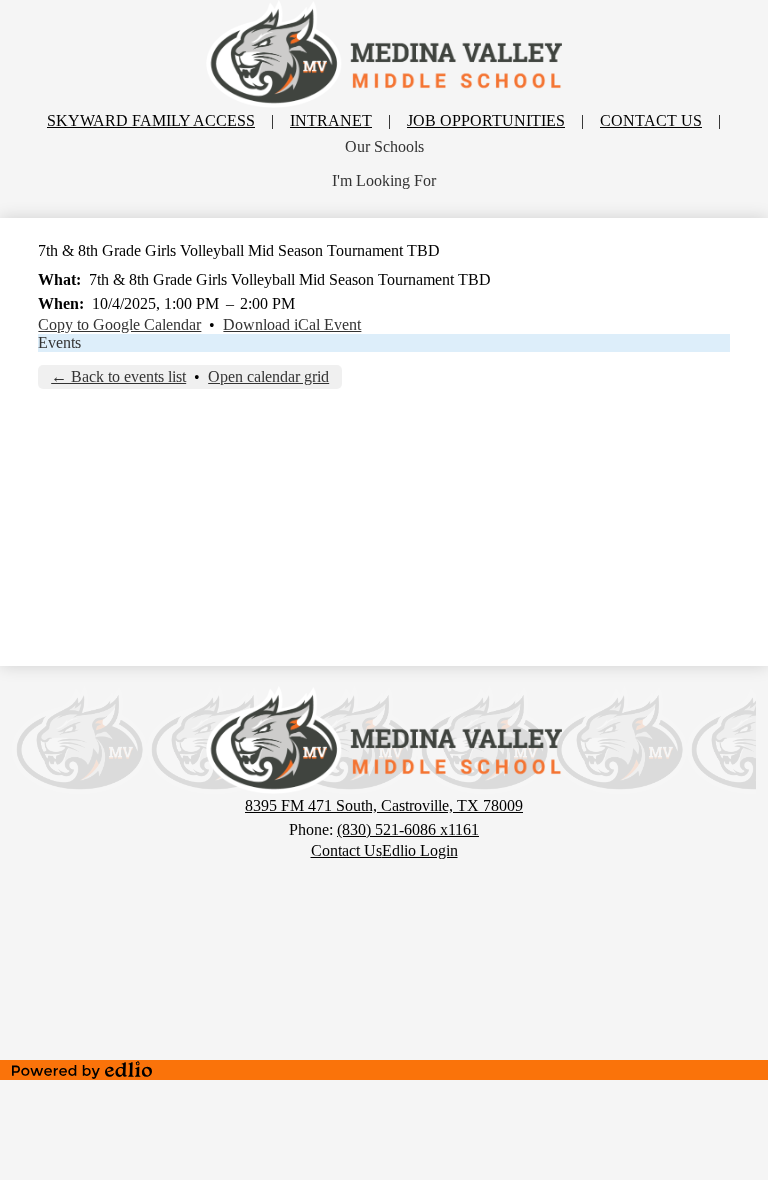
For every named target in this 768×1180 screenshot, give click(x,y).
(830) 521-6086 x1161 (408, 829)
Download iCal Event (292, 324)
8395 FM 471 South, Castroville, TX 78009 (384, 805)
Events (59, 342)
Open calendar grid (268, 376)
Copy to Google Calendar (119, 324)
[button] (384, 147)
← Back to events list (118, 376)
